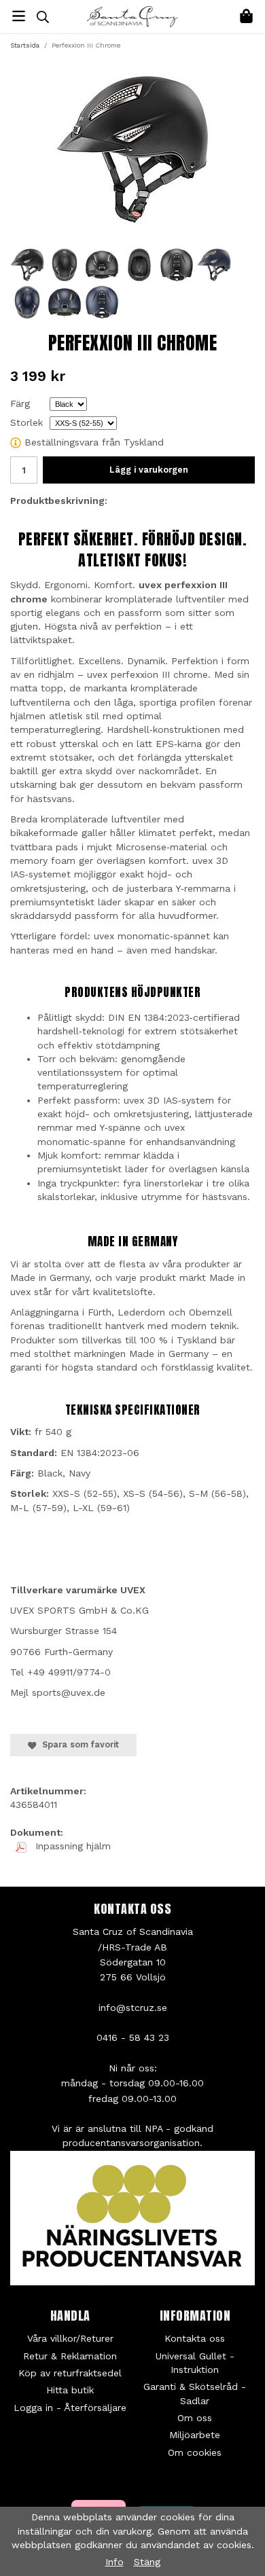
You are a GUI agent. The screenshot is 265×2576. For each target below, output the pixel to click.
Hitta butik (70, 2390)
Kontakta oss (195, 2338)
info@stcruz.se (133, 2008)
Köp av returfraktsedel (70, 2373)
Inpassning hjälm (71, 1846)
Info (114, 2562)
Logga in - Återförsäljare (70, 2408)
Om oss (195, 2418)
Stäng (147, 2562)
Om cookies (195, 2452)
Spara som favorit (78, 1744)
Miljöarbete (195, 2435)
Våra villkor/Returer (70, 2338)
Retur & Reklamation (70, 2356)
